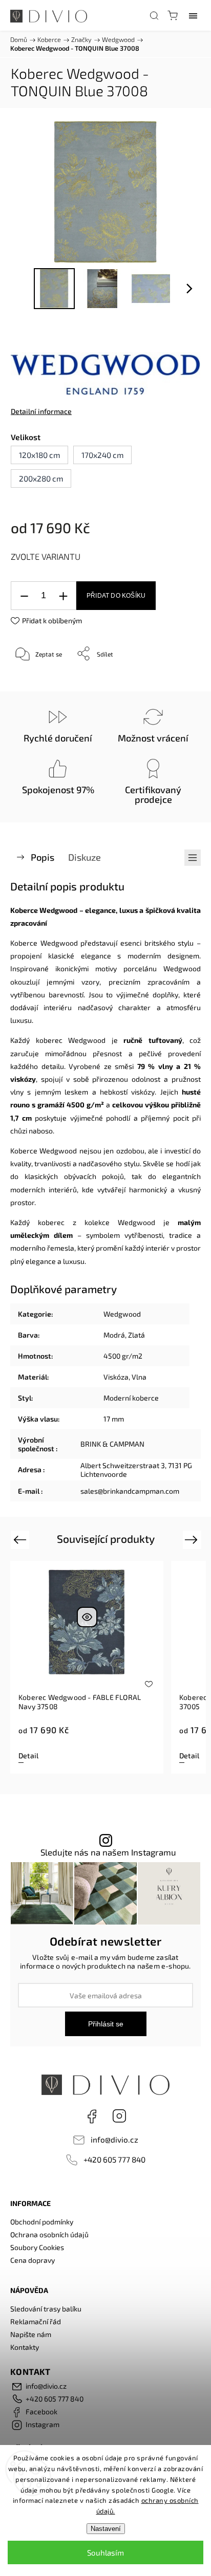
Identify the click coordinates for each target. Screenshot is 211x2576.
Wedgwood (122, 1314)
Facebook (92, 2116)
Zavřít (178, 680)
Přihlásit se (106, 2024)
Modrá (114, 1335)
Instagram (119, 2116)
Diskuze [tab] (85, 857)
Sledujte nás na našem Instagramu (108, 1852)
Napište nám (31, 2334)
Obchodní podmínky (42, 2222)
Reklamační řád (36, 2321)
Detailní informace (41, 411)
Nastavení (106, 2529)
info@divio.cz (114, 2140)
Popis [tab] (43, 857)
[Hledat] (154, 15)
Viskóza (116, 1377)
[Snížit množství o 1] (24, 596)
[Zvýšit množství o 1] (63, 596)
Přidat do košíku (116, 596)
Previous (21, 1539)
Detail (28, 1755)
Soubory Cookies (37, 2247)
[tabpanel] (87, 1667)
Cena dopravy (33, 2260)
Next (193, 1539)
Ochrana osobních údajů (49, 2234)
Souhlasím (105, 2552)
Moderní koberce (131, 1398)
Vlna (139, 1377)
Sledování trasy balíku (46, 2309)
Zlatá (136, 1335)
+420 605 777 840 (114, 2159)
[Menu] (193, 15)
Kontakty (25, 2347)
